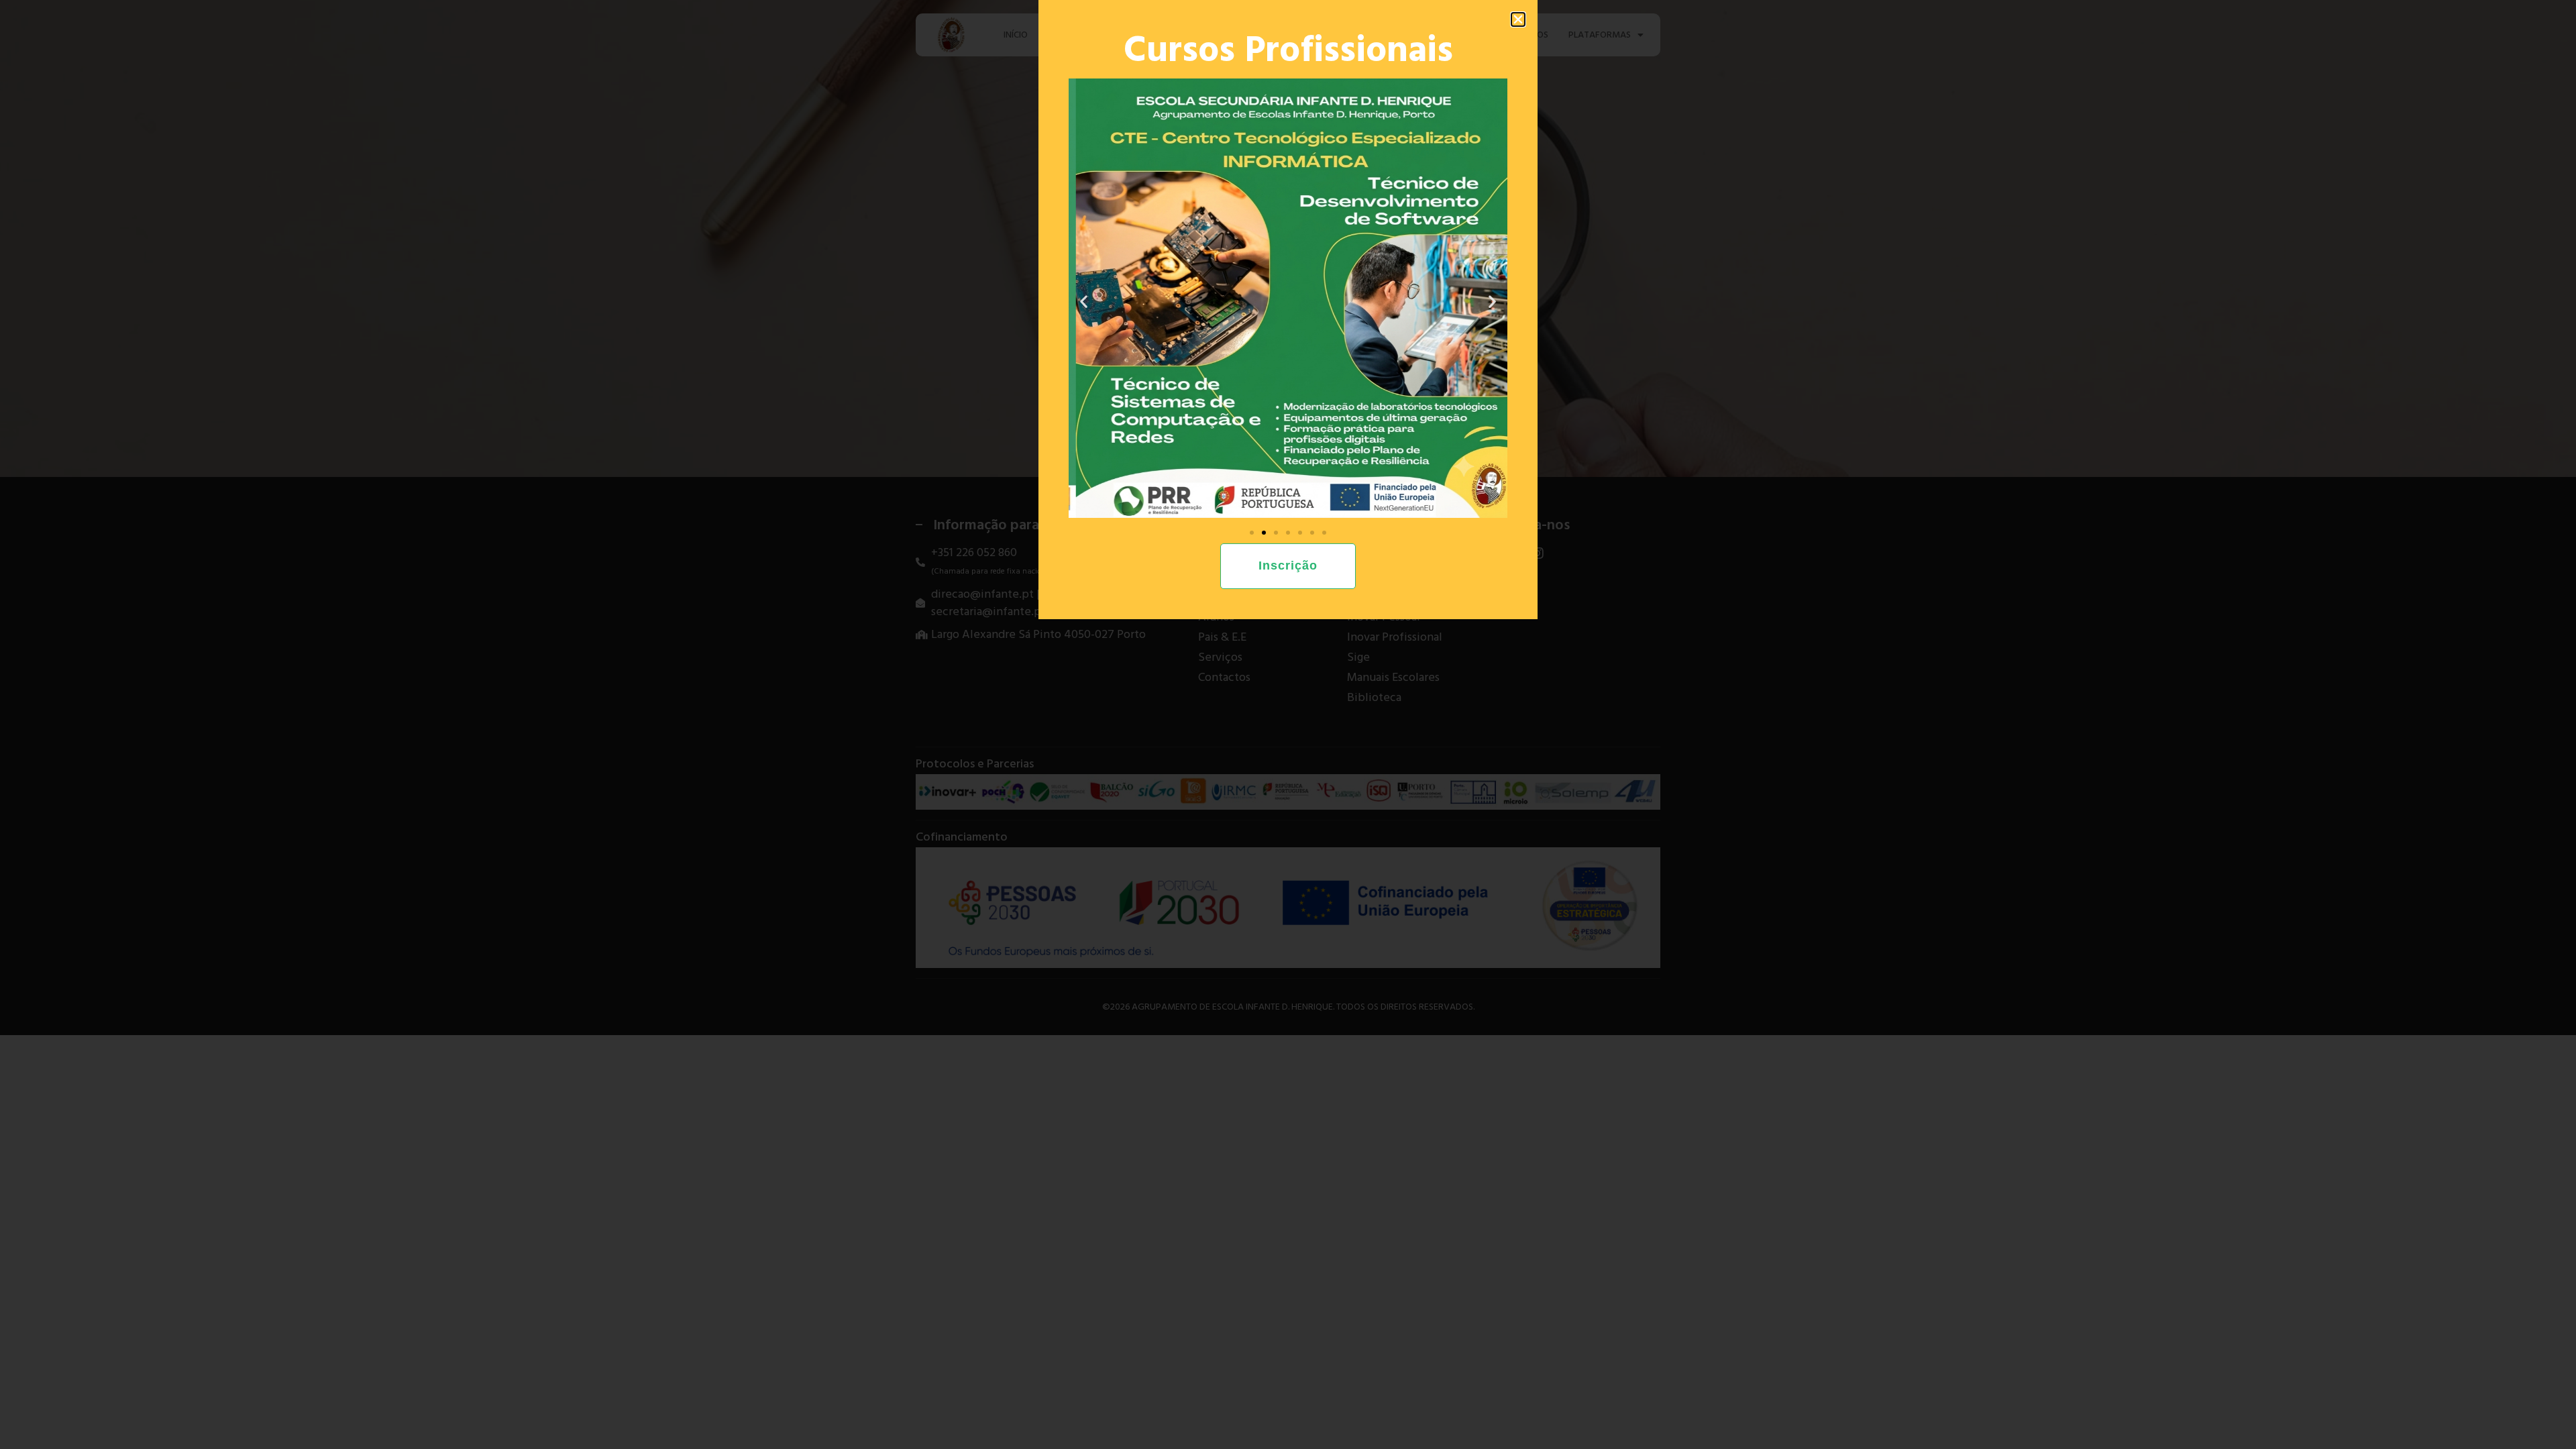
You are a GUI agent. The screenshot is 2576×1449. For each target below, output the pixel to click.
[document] (1288, 724)
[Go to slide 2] (1264, 533)
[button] (1518, 19)
